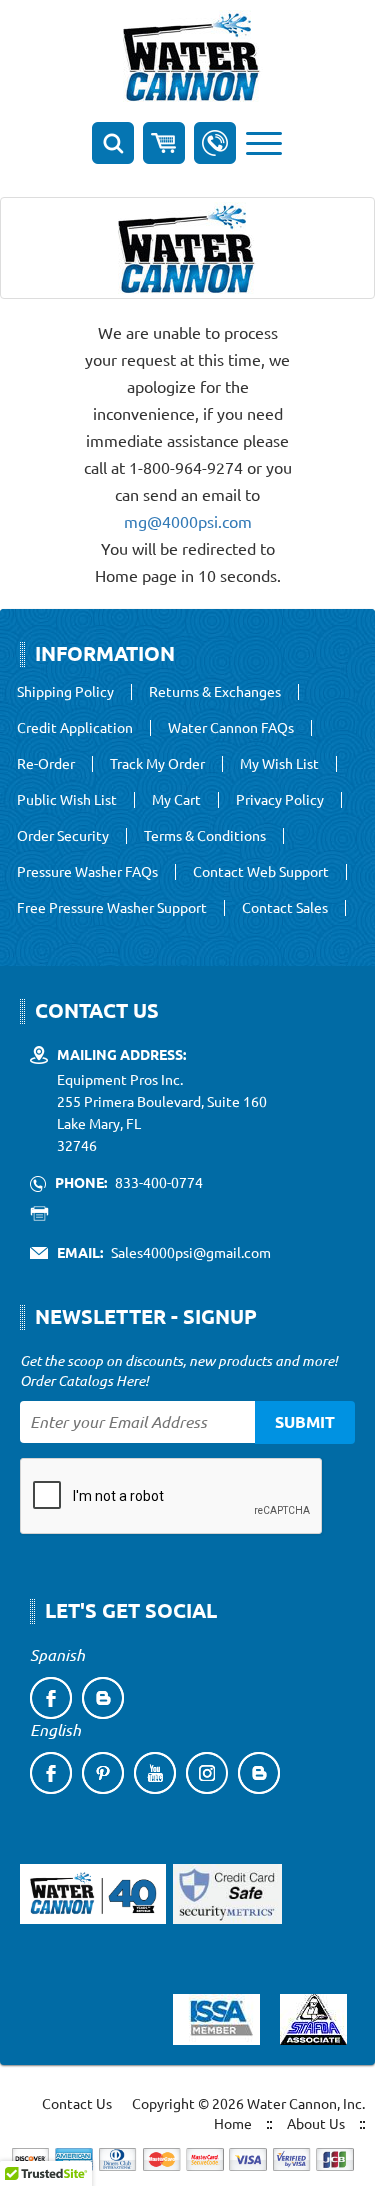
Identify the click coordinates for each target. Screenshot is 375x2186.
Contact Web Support (261, 872)
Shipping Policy (65, 692)
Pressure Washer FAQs (87, 872)
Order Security (63, 836)
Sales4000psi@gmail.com (191, 1252)
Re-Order (46, 764)
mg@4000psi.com (188, 521)
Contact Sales (285, 908)
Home (233, 2123)
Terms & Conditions (205, 836)
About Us (316, 2123)
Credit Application (75, 728)
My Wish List (279, 764)
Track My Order (157, 764)
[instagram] (207, 1773)
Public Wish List (67, 800)
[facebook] (51, 1698)
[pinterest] (103, 1773)
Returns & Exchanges (215, 692)
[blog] (103, 1698)
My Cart (176, 800)
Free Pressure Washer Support (112, 908)
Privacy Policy (280, 800)
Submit (305, 1421)
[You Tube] (155, 1773)
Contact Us (77, 2103)
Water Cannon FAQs (231, 728)
